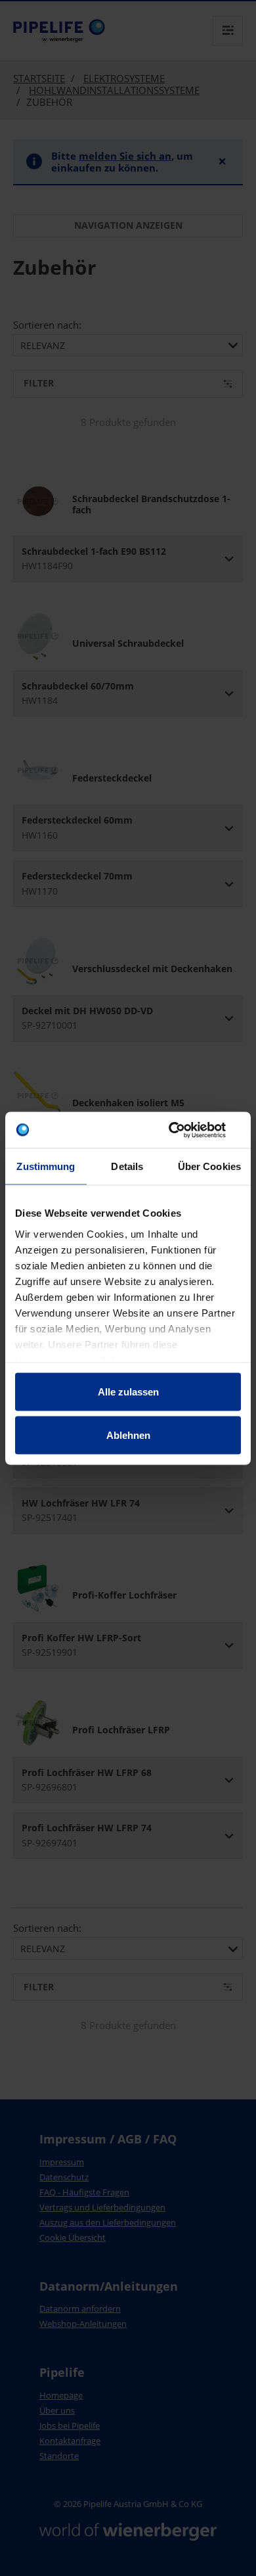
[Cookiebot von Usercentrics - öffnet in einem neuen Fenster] (184, 1130)
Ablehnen (128, 1435)
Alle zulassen (128, 1392)
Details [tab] (127, 1166)
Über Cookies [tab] (209, 1166)
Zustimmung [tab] (46, 1166)
